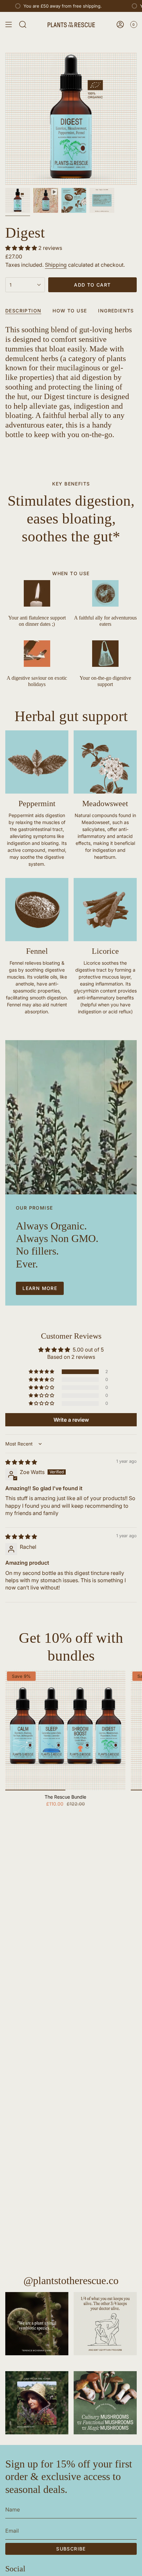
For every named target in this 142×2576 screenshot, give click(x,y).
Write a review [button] (71, 1420)
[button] (22, 248)
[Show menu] (9, 24)
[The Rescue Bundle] (65, 1730)
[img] (21, 1462)
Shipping (56, 265)
